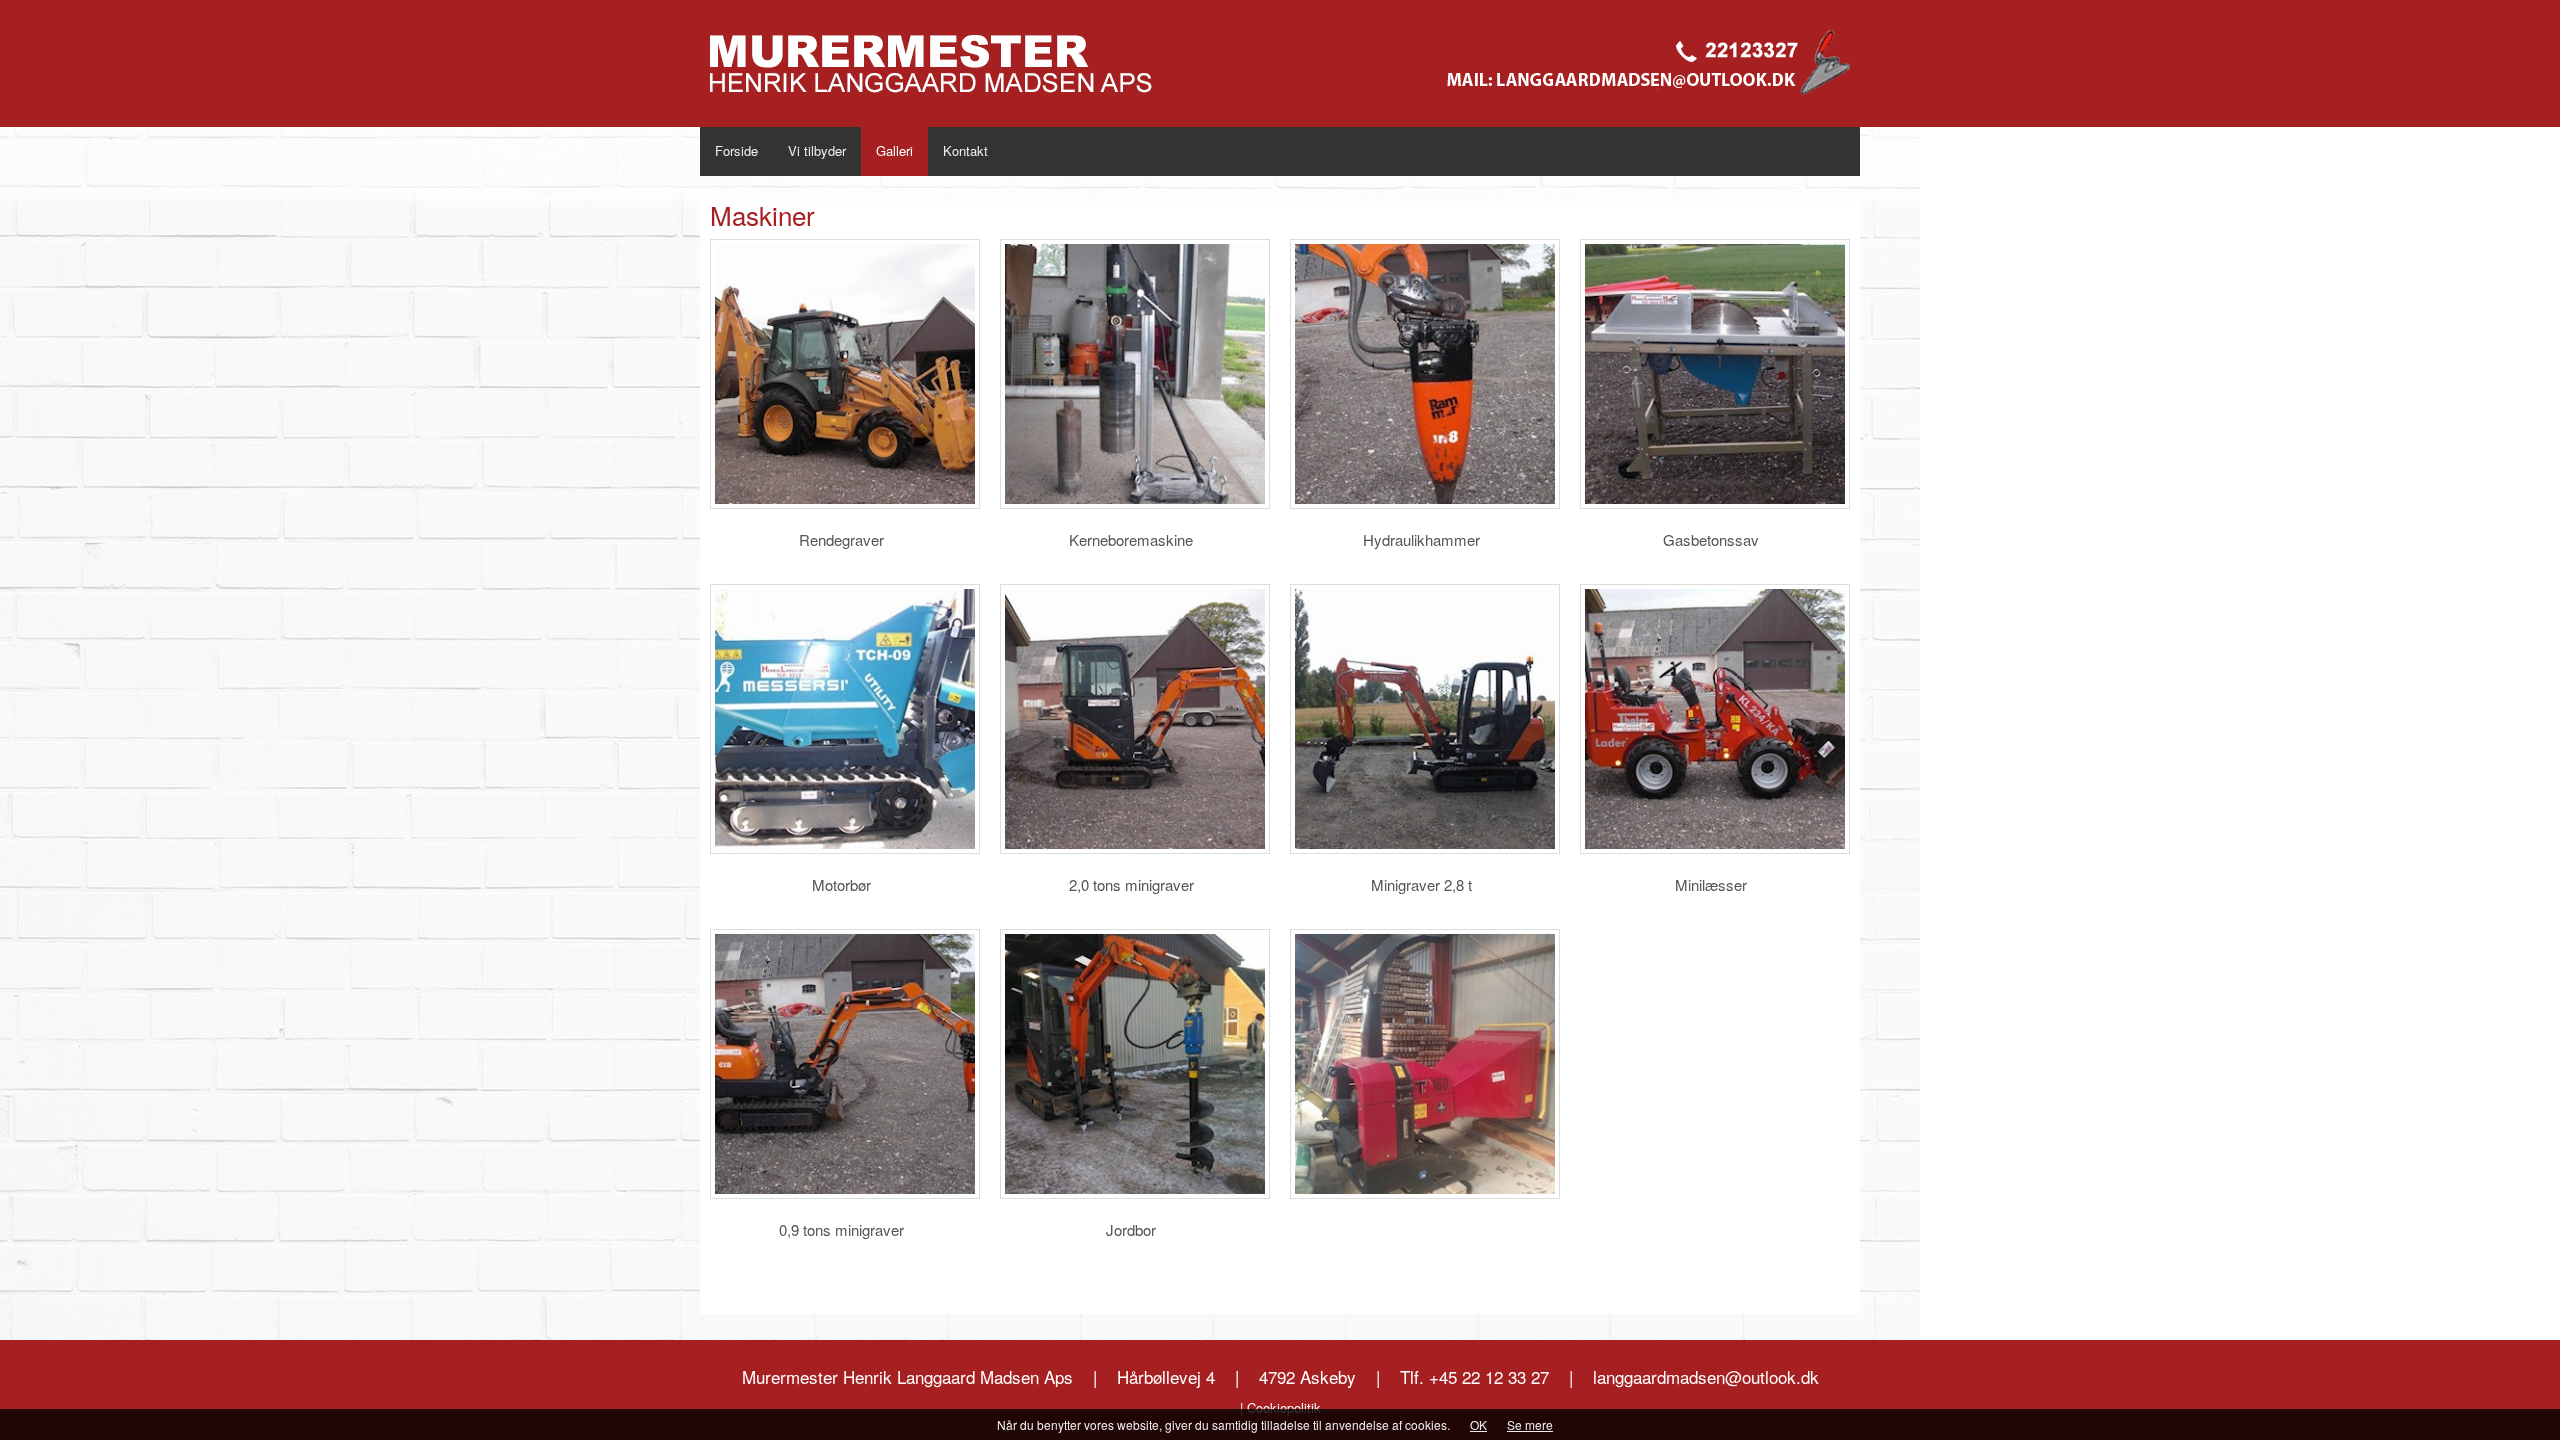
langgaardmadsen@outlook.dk (1706, 1376)
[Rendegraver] (845, 374)
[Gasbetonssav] (1715, 374)
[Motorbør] (845, 719)
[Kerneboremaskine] (1135, 374)
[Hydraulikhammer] (1425, 374)
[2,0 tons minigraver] (1135, 719)
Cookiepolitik (1284, 1407)
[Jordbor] (1135, 1064)
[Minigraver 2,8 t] (1425, 719)
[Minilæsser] (1715, 719)
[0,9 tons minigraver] (845, 1064)
